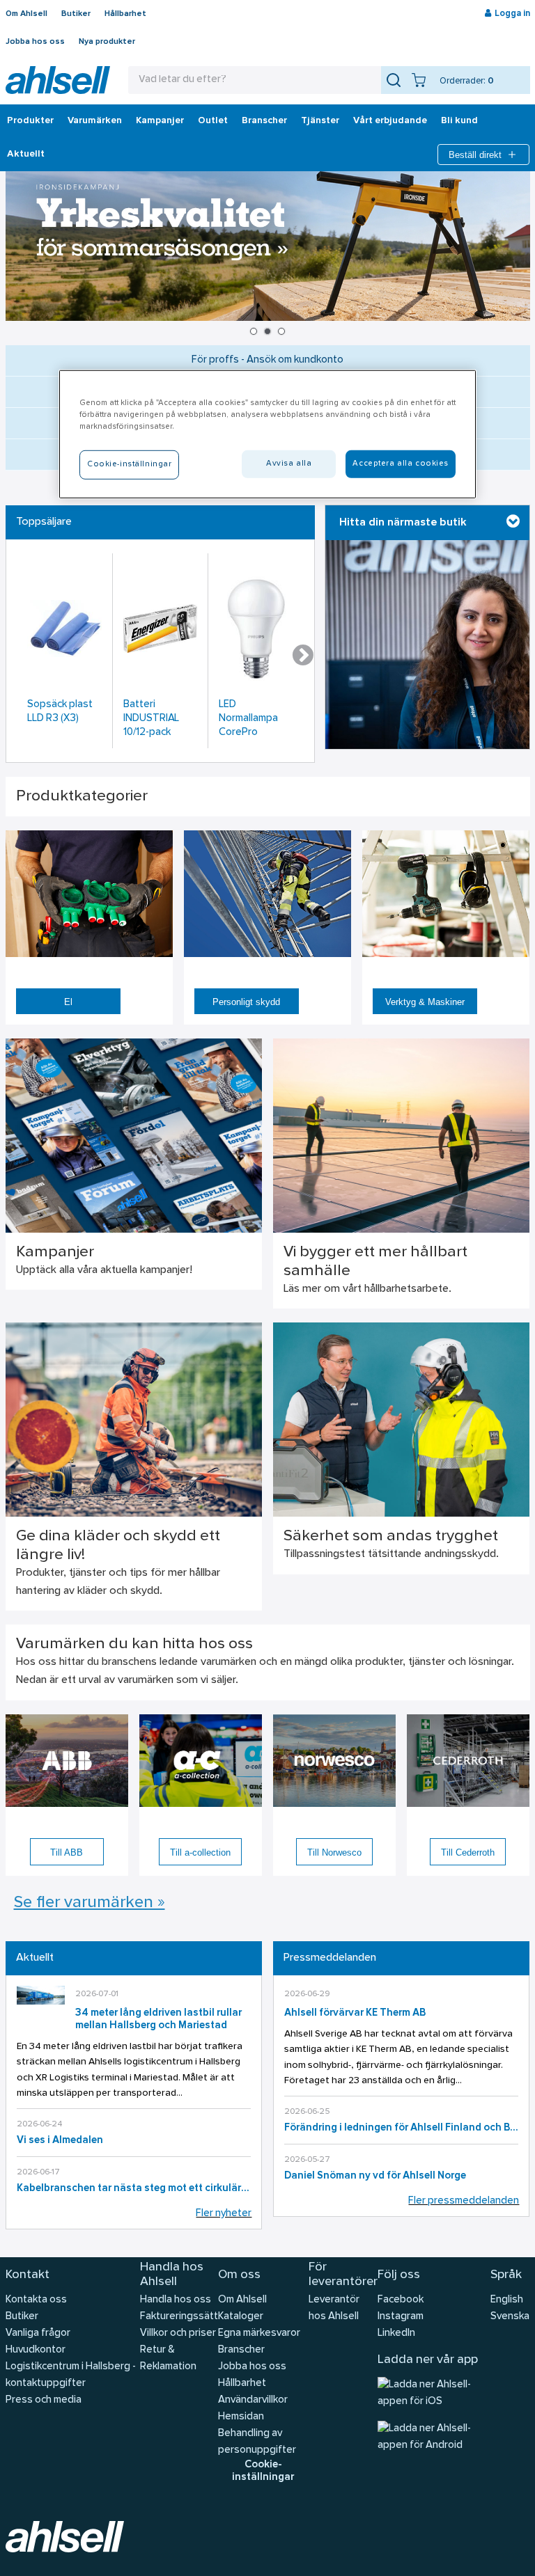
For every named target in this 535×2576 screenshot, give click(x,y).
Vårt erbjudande (390, 121)
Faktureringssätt (179, 2317)
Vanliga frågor (38, 2333)
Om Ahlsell (26, 14)
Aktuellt (26, 155)
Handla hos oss (176, 2300)
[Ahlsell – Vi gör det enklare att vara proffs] (58, 80)
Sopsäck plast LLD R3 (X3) (60, 712)
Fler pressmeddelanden (464, 2201)
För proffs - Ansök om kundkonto (267, 360)
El (68, 1002)
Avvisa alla (289, 464)
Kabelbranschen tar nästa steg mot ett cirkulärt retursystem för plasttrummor (134, 2189)
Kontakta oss (36, 2300)
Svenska (510, 2317)
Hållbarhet (125, 14)
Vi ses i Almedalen (60, 2141)
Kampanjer (160, 121)
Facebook (401, 2300)
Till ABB (67, 1852)
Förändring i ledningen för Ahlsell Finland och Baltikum (402, 2128)
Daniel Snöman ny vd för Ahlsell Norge (375, 2176)
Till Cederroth (468, 1852)
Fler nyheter (224, 2214)
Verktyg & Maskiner (425, 1002)
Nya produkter (107, 42)
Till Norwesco (334, 1852)
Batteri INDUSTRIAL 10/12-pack (151, 719)
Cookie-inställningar (263, 2471)
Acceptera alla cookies (401, 464)
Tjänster (320, 121)
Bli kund (459, 121)
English (507, 2300)
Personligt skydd (246, 1002)
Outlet (213, 121)
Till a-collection (200, 1852)
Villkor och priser (178, 2333)
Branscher (264, 121)
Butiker (76, 14)
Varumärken (95, 121)
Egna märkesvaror (259, 2333)
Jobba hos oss (35, 42)
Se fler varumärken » (90, 1903)
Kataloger (241, 2317)
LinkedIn (396, 2333)
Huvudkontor (36, 2350)
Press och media (44, 2400)
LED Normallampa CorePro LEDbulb (248, 720)
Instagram (401, 2317)
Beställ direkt (475, 155)
